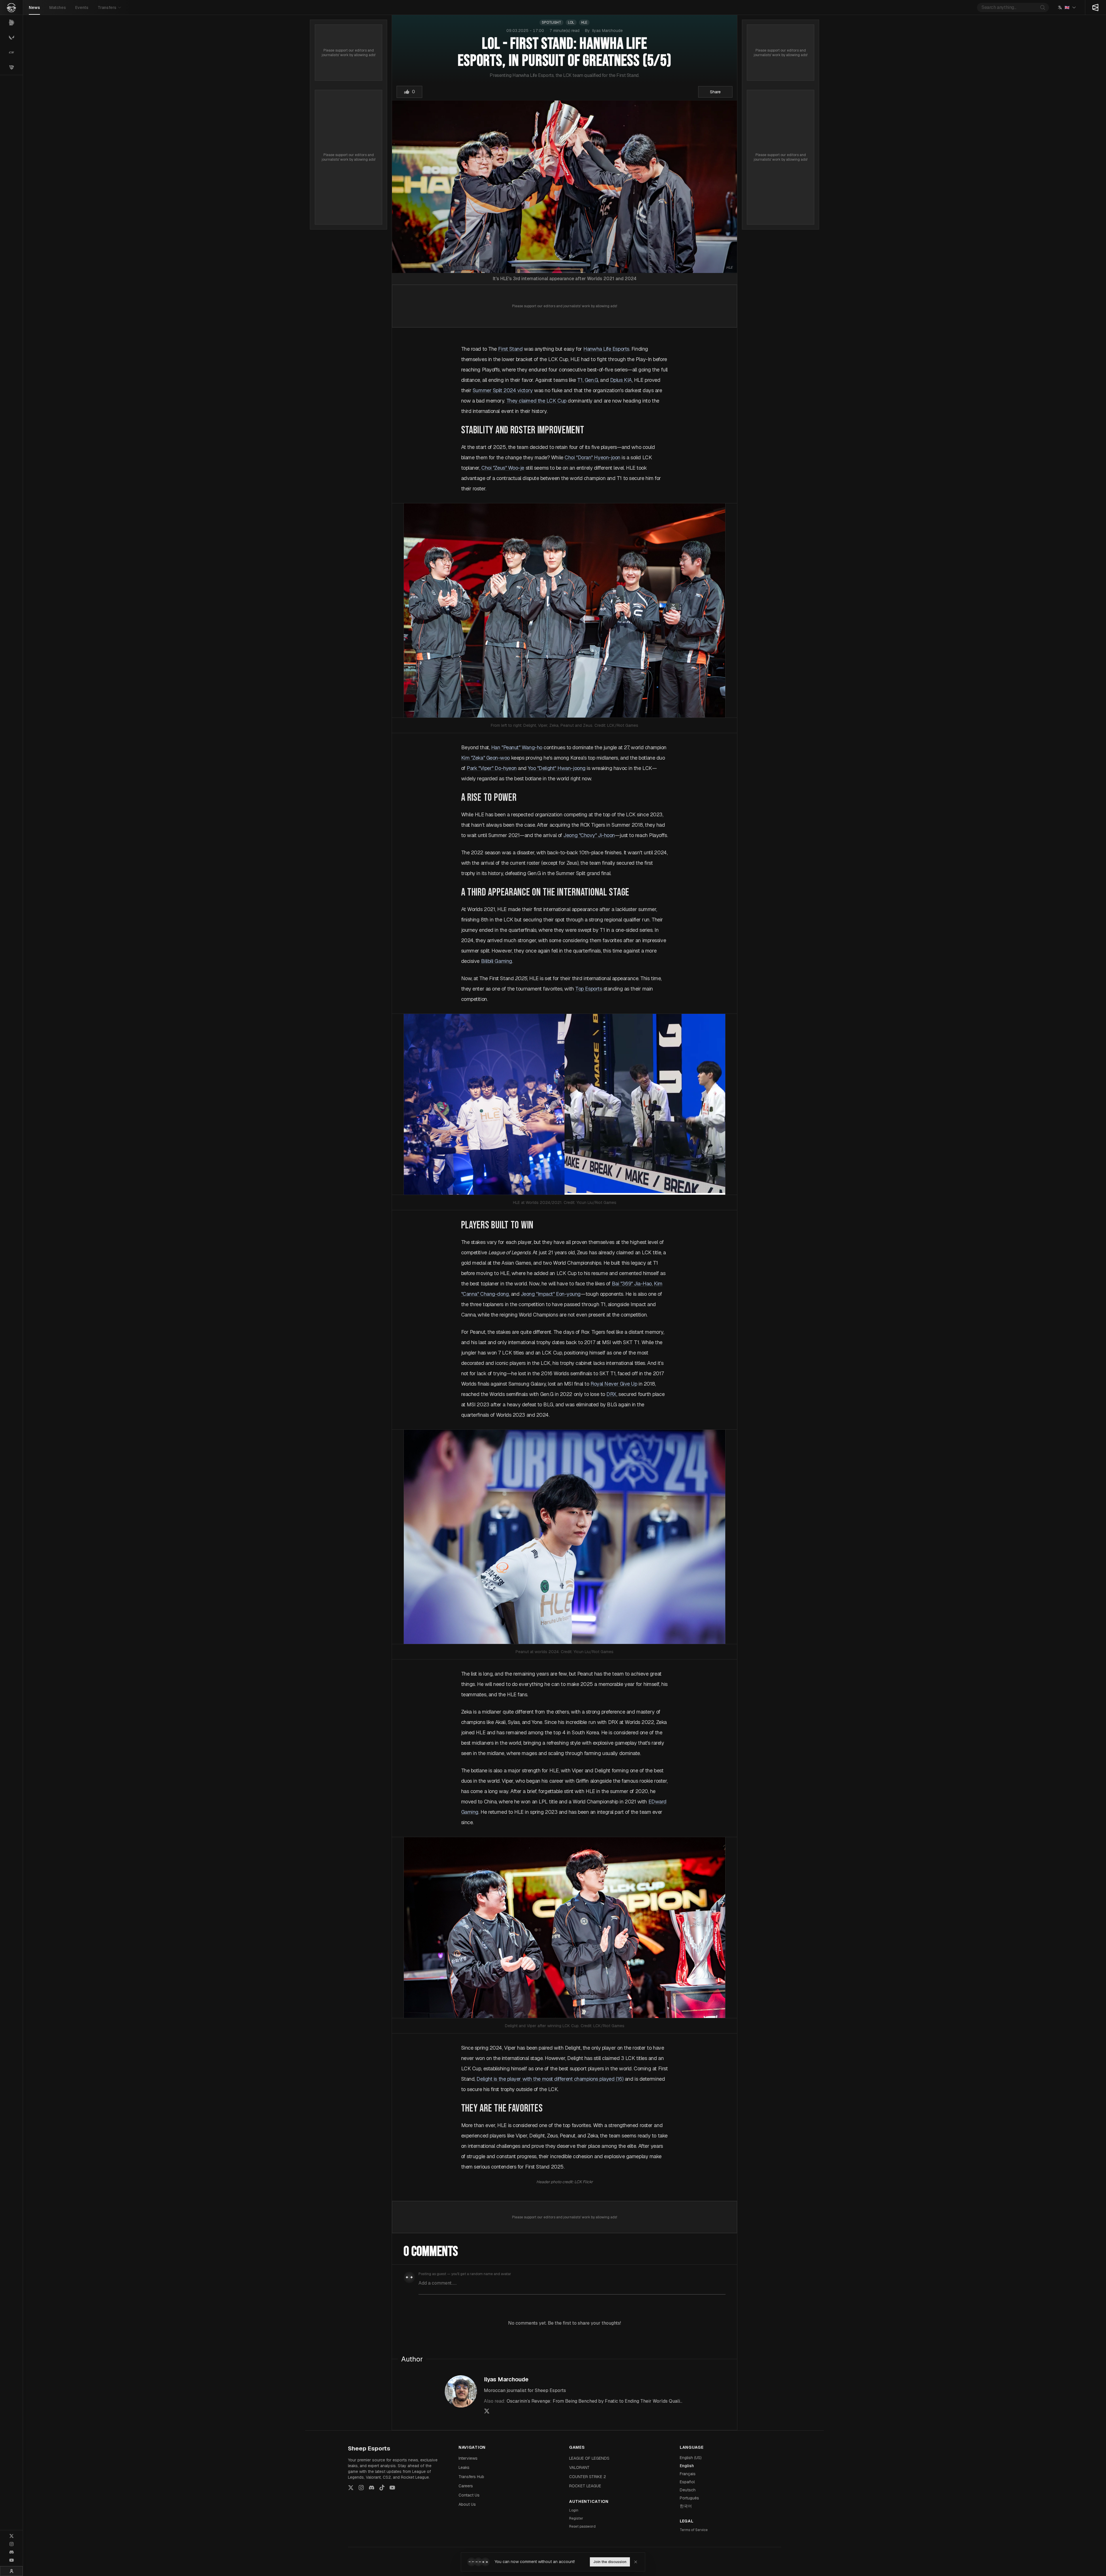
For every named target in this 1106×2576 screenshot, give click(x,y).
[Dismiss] (636, 2562)
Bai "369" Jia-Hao (632, 1284)
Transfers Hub (471, 2477)
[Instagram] (12, 2544)
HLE (584, 22)
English (687, 2466)
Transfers (107, 7)
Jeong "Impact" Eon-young (551, 1294)
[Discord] (12, 2552)
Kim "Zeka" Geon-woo (485, 758)
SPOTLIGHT (551, 22)
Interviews (468, 2458)
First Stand (510, 349)
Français (688, 2474)
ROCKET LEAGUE (585, 2486)
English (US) (691, 2458)
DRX (611, 1394)
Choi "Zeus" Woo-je (503, 468)
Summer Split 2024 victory (503, 390)
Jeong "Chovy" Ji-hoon (589, 835)
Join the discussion (610, 2562)
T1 (580, 380)
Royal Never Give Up (614, 1384)
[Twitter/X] (12, 2536)
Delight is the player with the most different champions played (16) (550, 2079)
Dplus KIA (621, 380)
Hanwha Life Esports (606, 349)
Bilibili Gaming (497, 961)
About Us (467, 2504)
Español (687, 2482)
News (34, 7)
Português (689, 2498)
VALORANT (579, 2467)
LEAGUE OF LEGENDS (589, 2458)
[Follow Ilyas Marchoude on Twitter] (487, 2411)
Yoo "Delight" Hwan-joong (557, 768)
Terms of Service (694, 2530)
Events (82, 7)
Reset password (582, 2526)
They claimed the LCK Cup (536, 401)
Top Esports (589, 989)
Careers (466, 2486)
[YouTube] (12, 2560)
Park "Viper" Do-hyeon (492, 768)
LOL (571, 22)
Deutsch (688, 2490)
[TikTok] (382, 2488)
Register (576, 2518)
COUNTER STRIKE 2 (588, 2477)
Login (574, 2510)
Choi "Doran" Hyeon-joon (592, 457)
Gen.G (591, 380)
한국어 (686, 2506)
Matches (58, 7)
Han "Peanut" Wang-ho (517, 747)
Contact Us (469, 2495)
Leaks (464, 2467)
